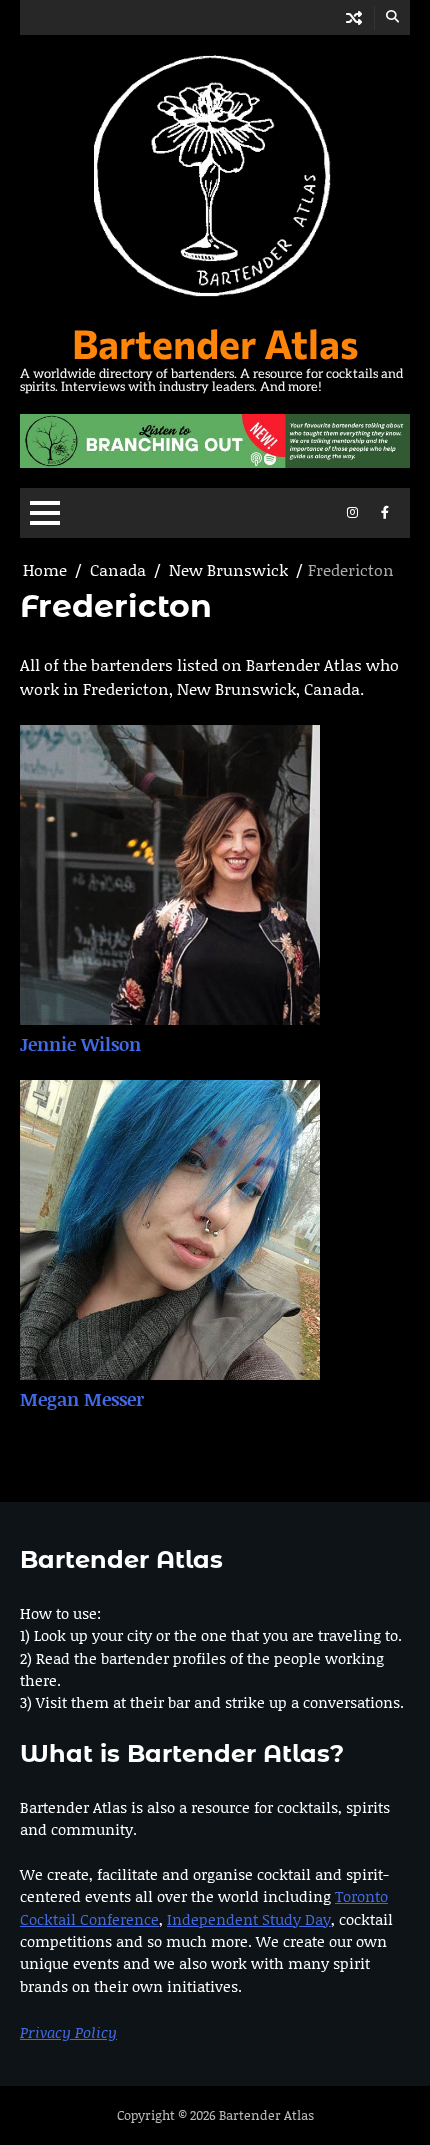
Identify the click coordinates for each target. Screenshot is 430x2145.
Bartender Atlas (215, 342)
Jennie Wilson (80, 1044)
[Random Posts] (354, 17)
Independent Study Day (249, 1919)
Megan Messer (82, 1399)
